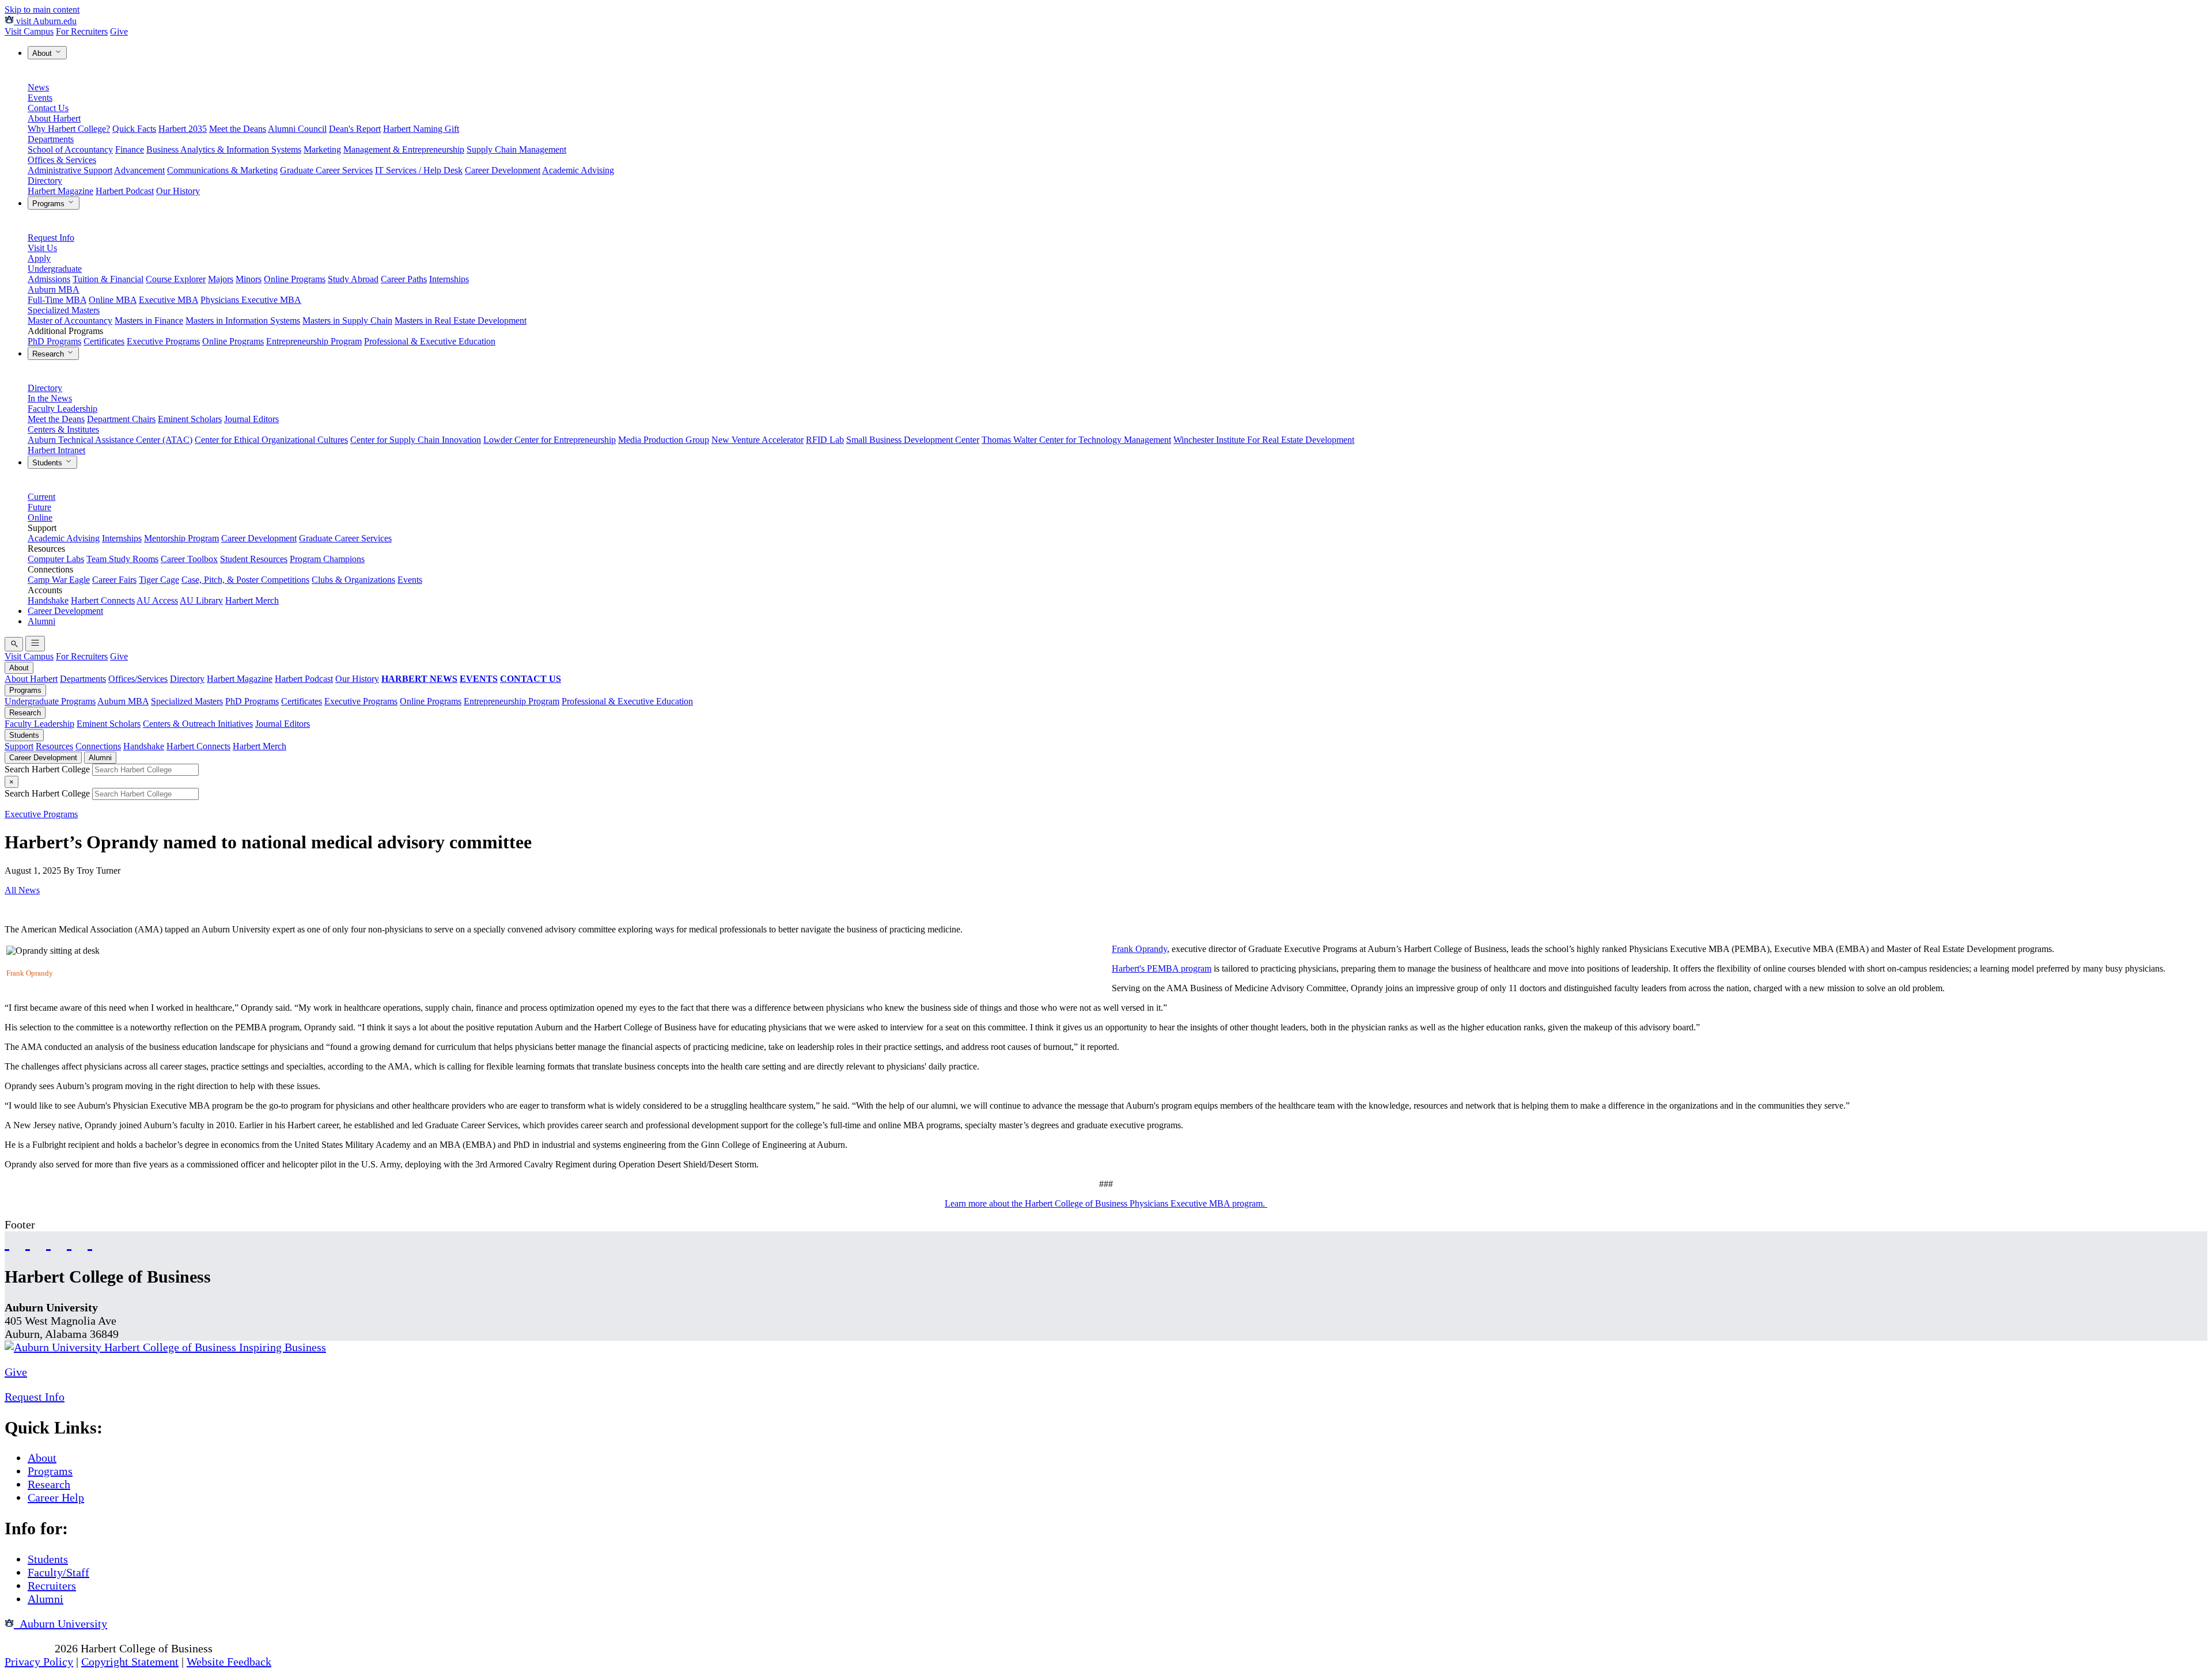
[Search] (14, 644)
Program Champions (327, 559)
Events (40, 98)
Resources (54, 746)
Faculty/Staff (58, 1572)
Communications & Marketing (222, 170)
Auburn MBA (54, 289)
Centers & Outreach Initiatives (198, 724)
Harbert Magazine (60, 191)
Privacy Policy (39, 1662)
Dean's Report (355, 129)
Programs (50, 204)
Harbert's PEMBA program (1162, 968)
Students (48, 463)
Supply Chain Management (516, 149)
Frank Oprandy (1139, 949)
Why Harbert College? (69, 129)
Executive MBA (168, 300)
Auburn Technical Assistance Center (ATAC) (110, 440)
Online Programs (295, 279)
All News (22, 890)
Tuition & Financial (108, 279)
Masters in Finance (149, 321)
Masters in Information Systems (243, 321)
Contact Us (48, 108)
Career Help (56, 1497)
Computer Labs (56, 559)
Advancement (139, 170)
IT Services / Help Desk (419, 170)
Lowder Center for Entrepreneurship (550, 440)
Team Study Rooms (122, 559)
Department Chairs (121, 419)
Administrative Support (70, 170)
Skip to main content (42, 10)
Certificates (104, 341)
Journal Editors (251, 419)
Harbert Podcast (125, 191)
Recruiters (52, 1586)
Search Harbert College (48, 769)
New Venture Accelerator (757, 440)
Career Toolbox (189, 559)
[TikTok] (69, 1242)
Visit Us (42, 248)
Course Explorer (176, 279)
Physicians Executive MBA (251, 300)
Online (40, 517)
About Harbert (54, 118)
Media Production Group (664, 440)
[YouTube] (28, 1242)
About (43, 53)
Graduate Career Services (326, 170)
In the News (50, 398)
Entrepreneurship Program (314, 341)
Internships (449, 279)
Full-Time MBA (57, 300)
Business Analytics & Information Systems (224, 149)
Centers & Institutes (63, 429)
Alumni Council (297, 129)
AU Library (201, 600)
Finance (130, 149)
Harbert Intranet (56, 450)
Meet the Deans (238, 129)
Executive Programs (163, 341)
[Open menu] (35, 644)
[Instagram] (48, 1242)
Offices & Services (62, 160)
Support (19, 746)
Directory (45, 181)
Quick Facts (134, 129)
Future (39, 507)
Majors (221, 279)
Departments (51, 139)
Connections (98, 746)
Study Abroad (353, 279)
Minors (249, 279)
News (38, 87)
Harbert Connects (103, 600)
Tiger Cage (159, 580)
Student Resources (254, 559)
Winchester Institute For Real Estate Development (1264, 440)
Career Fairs (114, 580)
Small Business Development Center (913, 440)
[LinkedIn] (90, 1242)
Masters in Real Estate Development (461, 321)
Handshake (48, 600)
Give (119, 31)
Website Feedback (229, 1662)
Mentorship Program (181, 538)
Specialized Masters (64, 310)
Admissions (49, 279)
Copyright (28, 1648)
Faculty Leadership (63, 409)
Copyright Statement (130, 1662)
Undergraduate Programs (50, 701)
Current (41, 497)
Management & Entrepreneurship (404, 149)
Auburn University (60, 1624)
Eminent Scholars (190, 419)
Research (49, 354)
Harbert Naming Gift (421, 129)
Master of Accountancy (70, 321)
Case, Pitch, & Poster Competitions (245, 580)
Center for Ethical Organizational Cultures (271, 440)
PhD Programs (54, 341)
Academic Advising (578, 170)
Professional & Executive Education (430, 341)
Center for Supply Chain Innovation (416, 440)
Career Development (503, 170)
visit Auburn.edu (45, 21)
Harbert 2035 (183, 129)
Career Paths (404, 279)
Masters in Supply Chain (347, 321)
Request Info (51, 238)
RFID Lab (825, 440)
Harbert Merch (252, 600)
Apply (39, 258)
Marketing (322, 149)
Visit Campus (29, 31)
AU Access (157, 600)
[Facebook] (7, 1242)
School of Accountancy (70, 149)
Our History (178, 191)
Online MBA (113, 300)
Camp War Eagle (59, 580)
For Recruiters (82, 31)
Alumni (41, 621)
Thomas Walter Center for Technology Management (1076, 440)
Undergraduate (55, 269)
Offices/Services (138, 679)
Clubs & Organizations (353, 580)
